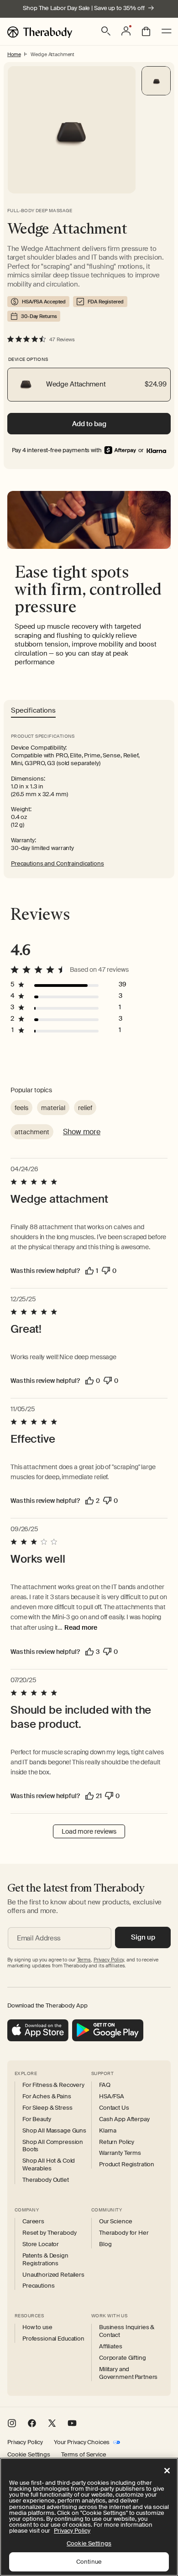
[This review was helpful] (89, 1271)
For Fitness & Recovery (53, 2085)
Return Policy (117, 2142)
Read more (81, 1627)
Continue (89, 2562)
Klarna (108, 2131)
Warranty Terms (120, 2153)
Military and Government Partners (128, 2373)
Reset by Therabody (49, 2233)
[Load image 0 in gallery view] (156, 81)
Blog (105, 2244)
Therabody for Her (124, 2233)
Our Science (115, 2221)
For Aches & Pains (47, 2096)
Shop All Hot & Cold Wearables (49, 2165)
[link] (156, 450)
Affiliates (111, 2347)
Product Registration (127, 2164)
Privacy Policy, (109, 1960)
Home (14, 54)
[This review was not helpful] (106, 1271)
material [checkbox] (53, 1108)
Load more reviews (89, 1831)
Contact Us (114, 2108)
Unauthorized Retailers (53, 2275)
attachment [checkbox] (32, 1132)
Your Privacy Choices (82, 2442)
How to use (37, 2327)
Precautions (38, 2286)
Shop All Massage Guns (54, 2131)
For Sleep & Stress (47, 2108)
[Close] (167, 2471)
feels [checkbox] (21, 1108)
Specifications (33, 711)
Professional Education (53, 2339)
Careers (33, 2221)
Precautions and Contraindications (58, 863)
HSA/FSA (112, 2096)
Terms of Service (84, 2455)
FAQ (105, 2085)
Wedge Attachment (52, 54)
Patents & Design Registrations (45, 2260)
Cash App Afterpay (124, 2119)
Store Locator (41, 2244)
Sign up (143, 1937)
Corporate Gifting (123, 2358)
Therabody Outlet (46, 2180)
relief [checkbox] (85, 1108)
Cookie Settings (29, 2455)
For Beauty (37, 2119)
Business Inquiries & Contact (127, 2331)
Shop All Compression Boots (53, 2146)
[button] (106, 31)
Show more (82, 1132)
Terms (84, 1960)
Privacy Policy (25, 2442)
